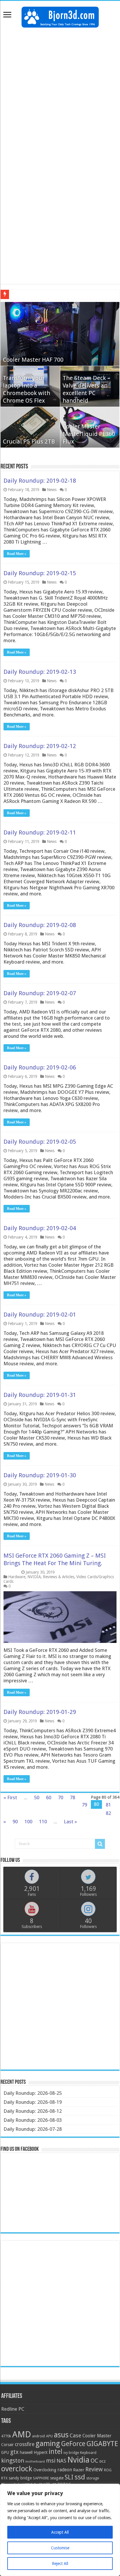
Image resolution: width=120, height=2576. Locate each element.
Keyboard (88, 2453)
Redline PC (13, 2409)
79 (84, 1805)
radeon (65, 2470)
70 (61, 1797)
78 (73, 1797)
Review (94, 2469)
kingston (13, 2461)
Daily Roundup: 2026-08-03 (33, 2120)
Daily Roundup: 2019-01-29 (40, 1712)
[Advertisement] (60, 93)
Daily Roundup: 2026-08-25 (33, 2093)
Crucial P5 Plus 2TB (29, 441)
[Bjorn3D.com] (60, 16)
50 (37, 1797)
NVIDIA (34, 1577)
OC (94, 2461)
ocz (103, 2461)
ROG (108, 2470)
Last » (70, 1822)
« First (10, 1797)
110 (43, 1822)
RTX (4, 2478)
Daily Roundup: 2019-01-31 (40, 1395)
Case (75, 2435)
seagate (57, 2478)
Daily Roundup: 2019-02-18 (40, 481)
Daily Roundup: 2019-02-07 (40, 993)
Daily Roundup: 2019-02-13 (40, 672)
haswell (26, 2452)
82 (108, 1813)
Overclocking (45, 2470)
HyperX (41, 2452)
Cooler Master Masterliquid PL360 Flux (89, 434)
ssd (80, 2477)
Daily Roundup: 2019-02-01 (40, 1315)
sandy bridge (20, 2478)
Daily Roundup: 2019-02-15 (40, 573)
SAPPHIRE (41, 2478)
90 (15, 1822)
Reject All (60, 2564)
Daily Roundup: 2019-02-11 (40, 832)
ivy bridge (71, 2453)
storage (93, 2478)
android (38, 2436)
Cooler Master (97, 2436)
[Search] (100, 1844)
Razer (79, 2470)
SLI (69, 2477)
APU (49, 2436)
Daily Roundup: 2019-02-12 (40, 746)
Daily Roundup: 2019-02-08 (40, 925)
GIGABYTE (102, 2444)
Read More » (17, 554)
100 (28, 1822)
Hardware (17, 1577)
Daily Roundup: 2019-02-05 (40, 1142)
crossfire (25, 2444)
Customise (60, 2548)
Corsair (7, 2445)
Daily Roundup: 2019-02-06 (40, 1067)
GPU (5, 2452)
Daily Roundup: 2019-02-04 (40, 1228)
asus (61, 2435)
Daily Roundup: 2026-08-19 (33, 2102)
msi (51, 2461)
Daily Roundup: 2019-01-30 (40, 1475)
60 (49, 1797)
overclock (17, 2469)
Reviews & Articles (59, 1577)
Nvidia (78, 2460)
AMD (22, 2434)
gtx (14, 2452)
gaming (48, 2444)
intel (55, 2452)
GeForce (73, 2444)
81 (108, 1805)
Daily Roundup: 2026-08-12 (33, 2111)
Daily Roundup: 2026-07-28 (33, 2129)
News (52, 490)
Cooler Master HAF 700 (33, 360)
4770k (6, 2436)
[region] (60, 2530)
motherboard (35, 2462)
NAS (61, 2461)
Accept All (60, 2532)
